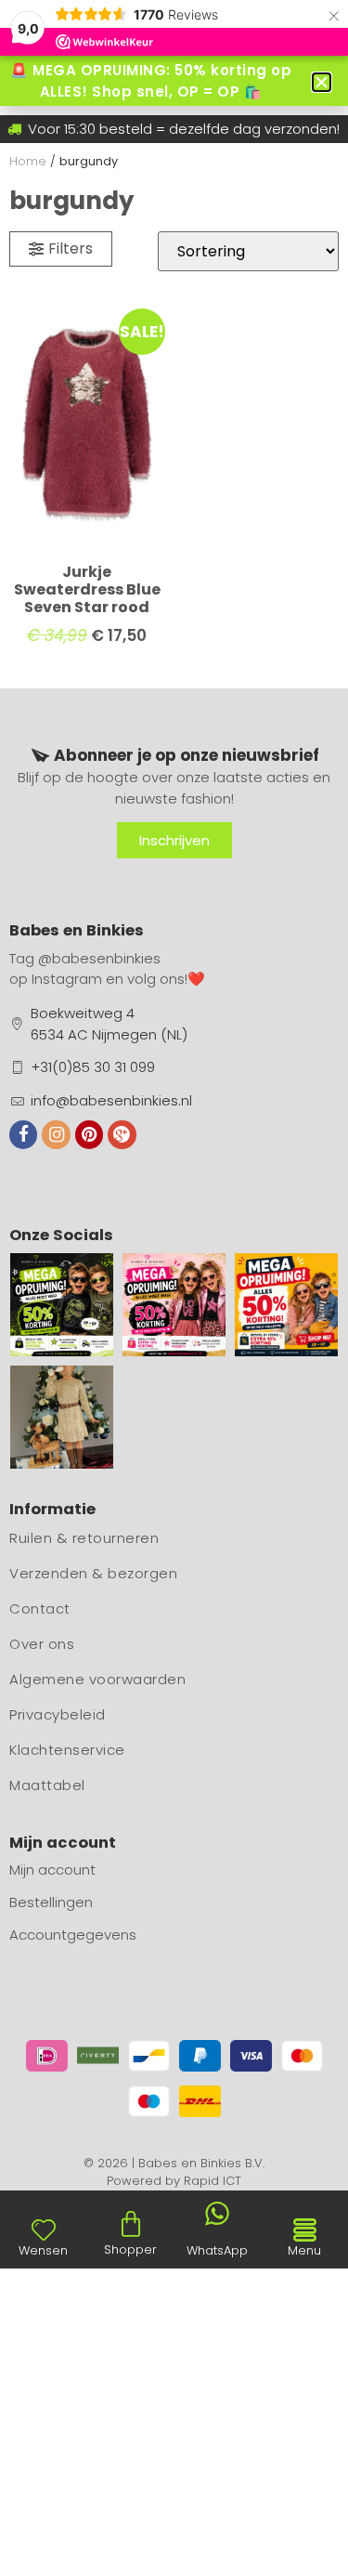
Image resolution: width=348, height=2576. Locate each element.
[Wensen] (44, 2229)
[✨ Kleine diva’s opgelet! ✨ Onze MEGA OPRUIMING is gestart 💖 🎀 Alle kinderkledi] (174, 1305)
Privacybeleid (58, 1714)
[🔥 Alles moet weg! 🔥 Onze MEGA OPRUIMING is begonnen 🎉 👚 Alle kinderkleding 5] (286, 1305)
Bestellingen (51, 1902)
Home (28, 161)
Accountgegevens (73, 1935)
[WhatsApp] (217, 2214)
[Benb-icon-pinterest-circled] (89, 1134)
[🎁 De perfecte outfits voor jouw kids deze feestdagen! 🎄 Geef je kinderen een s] (62, 1417)
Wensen (43, 2250)
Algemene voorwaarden (97, 1679)
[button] (322, 82)
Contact (40, 1608)
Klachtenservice (67, 1750)
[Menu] (304, 2230)
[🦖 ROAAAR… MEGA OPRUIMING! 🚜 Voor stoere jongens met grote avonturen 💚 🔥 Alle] (62, 1305)
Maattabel (47, 1785)
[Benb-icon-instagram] (56, 1134)
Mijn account (52, 1870)
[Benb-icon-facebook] (23, 1134)
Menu (304, 2250)
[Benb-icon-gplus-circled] (122, 1134)
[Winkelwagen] (131, 2224)
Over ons (42, 1644)
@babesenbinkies (99, 958)
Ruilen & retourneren (84, 1538)
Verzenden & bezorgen (93, 1573)
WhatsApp (217, 2250)
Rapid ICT (213, 2181)
